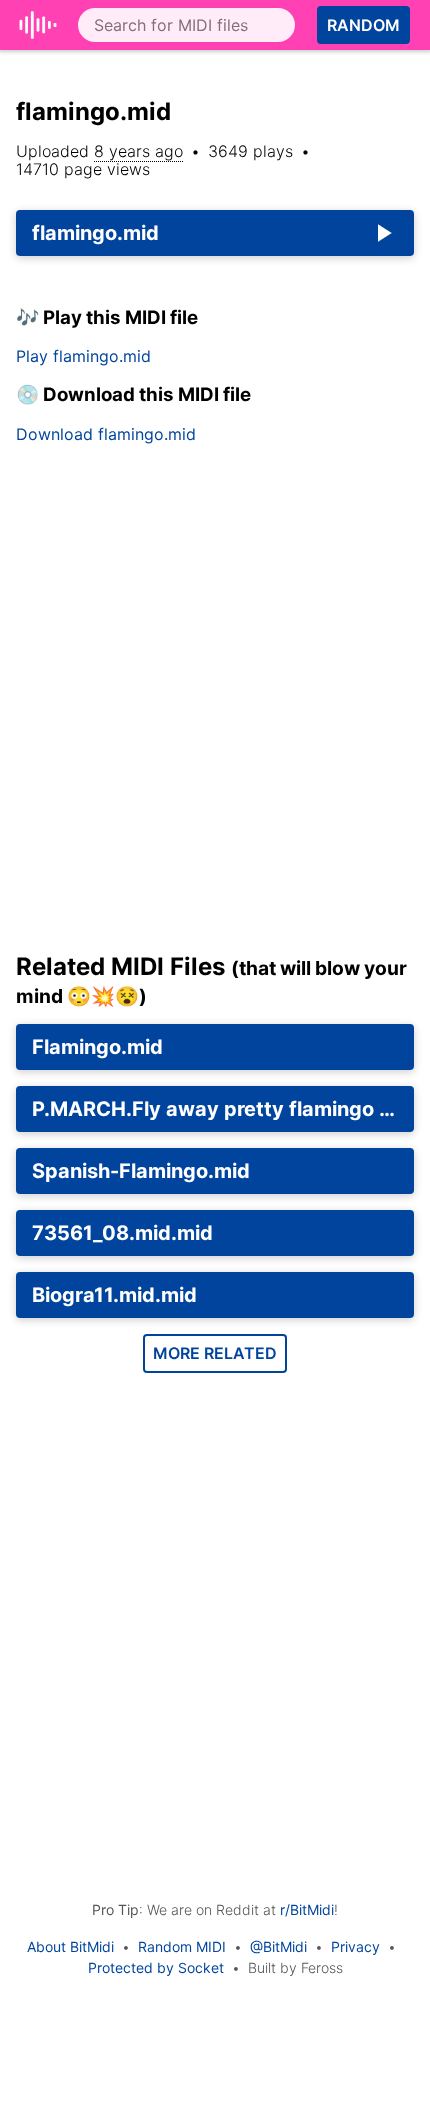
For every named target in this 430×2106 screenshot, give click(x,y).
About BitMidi (70, 1946)
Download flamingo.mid (106, 434)
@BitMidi (278, 1946)
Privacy (355, 1946)
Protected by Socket (156, 1967)
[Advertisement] (215, 706)
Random (363, 25)
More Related (215, 1353)
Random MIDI (182, 1946)
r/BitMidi (307, 1909)
